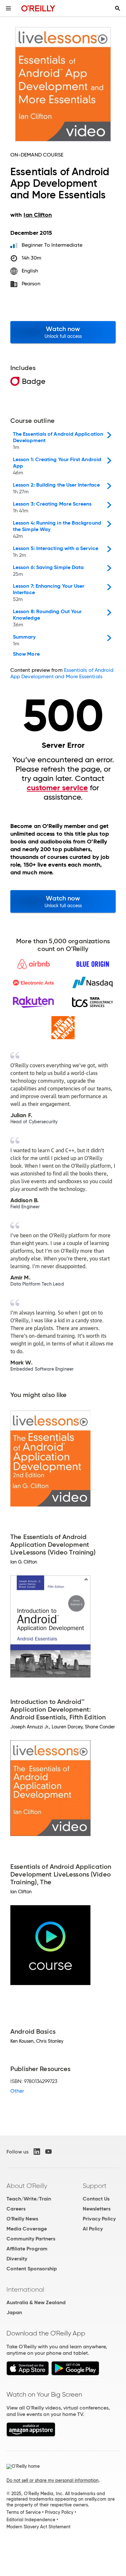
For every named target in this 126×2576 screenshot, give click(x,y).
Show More (26, 654)
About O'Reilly (27, 2186)
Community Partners (31, 2239)
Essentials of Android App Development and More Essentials (62, 673)
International (25, 2289)
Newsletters (97, 2209)
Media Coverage (27, 2229)
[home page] (38, 8)
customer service (57, 788)
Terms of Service (24, 2512)
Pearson (31, 284)
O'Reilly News (22, 2219)
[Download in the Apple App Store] (28, 2374)
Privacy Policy (99, 2219)
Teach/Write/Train (29, 2199)
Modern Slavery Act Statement (38, 2527)
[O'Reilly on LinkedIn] (37, 2152)
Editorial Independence (31, 2520)
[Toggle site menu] (8, 8)
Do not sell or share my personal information (52, 2480)
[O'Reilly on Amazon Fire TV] (31, 2435)
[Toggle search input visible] (118, 8)
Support (95, 2186)
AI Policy (93, 2229)
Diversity (17, 2259)
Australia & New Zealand (36, 2302)
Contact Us (96, 2199)
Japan (14, 2312)
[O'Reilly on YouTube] (48, 2152)
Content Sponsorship (32, 2269)
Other (17, 2091)
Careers (16, 2209)
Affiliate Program (27, 2249)
